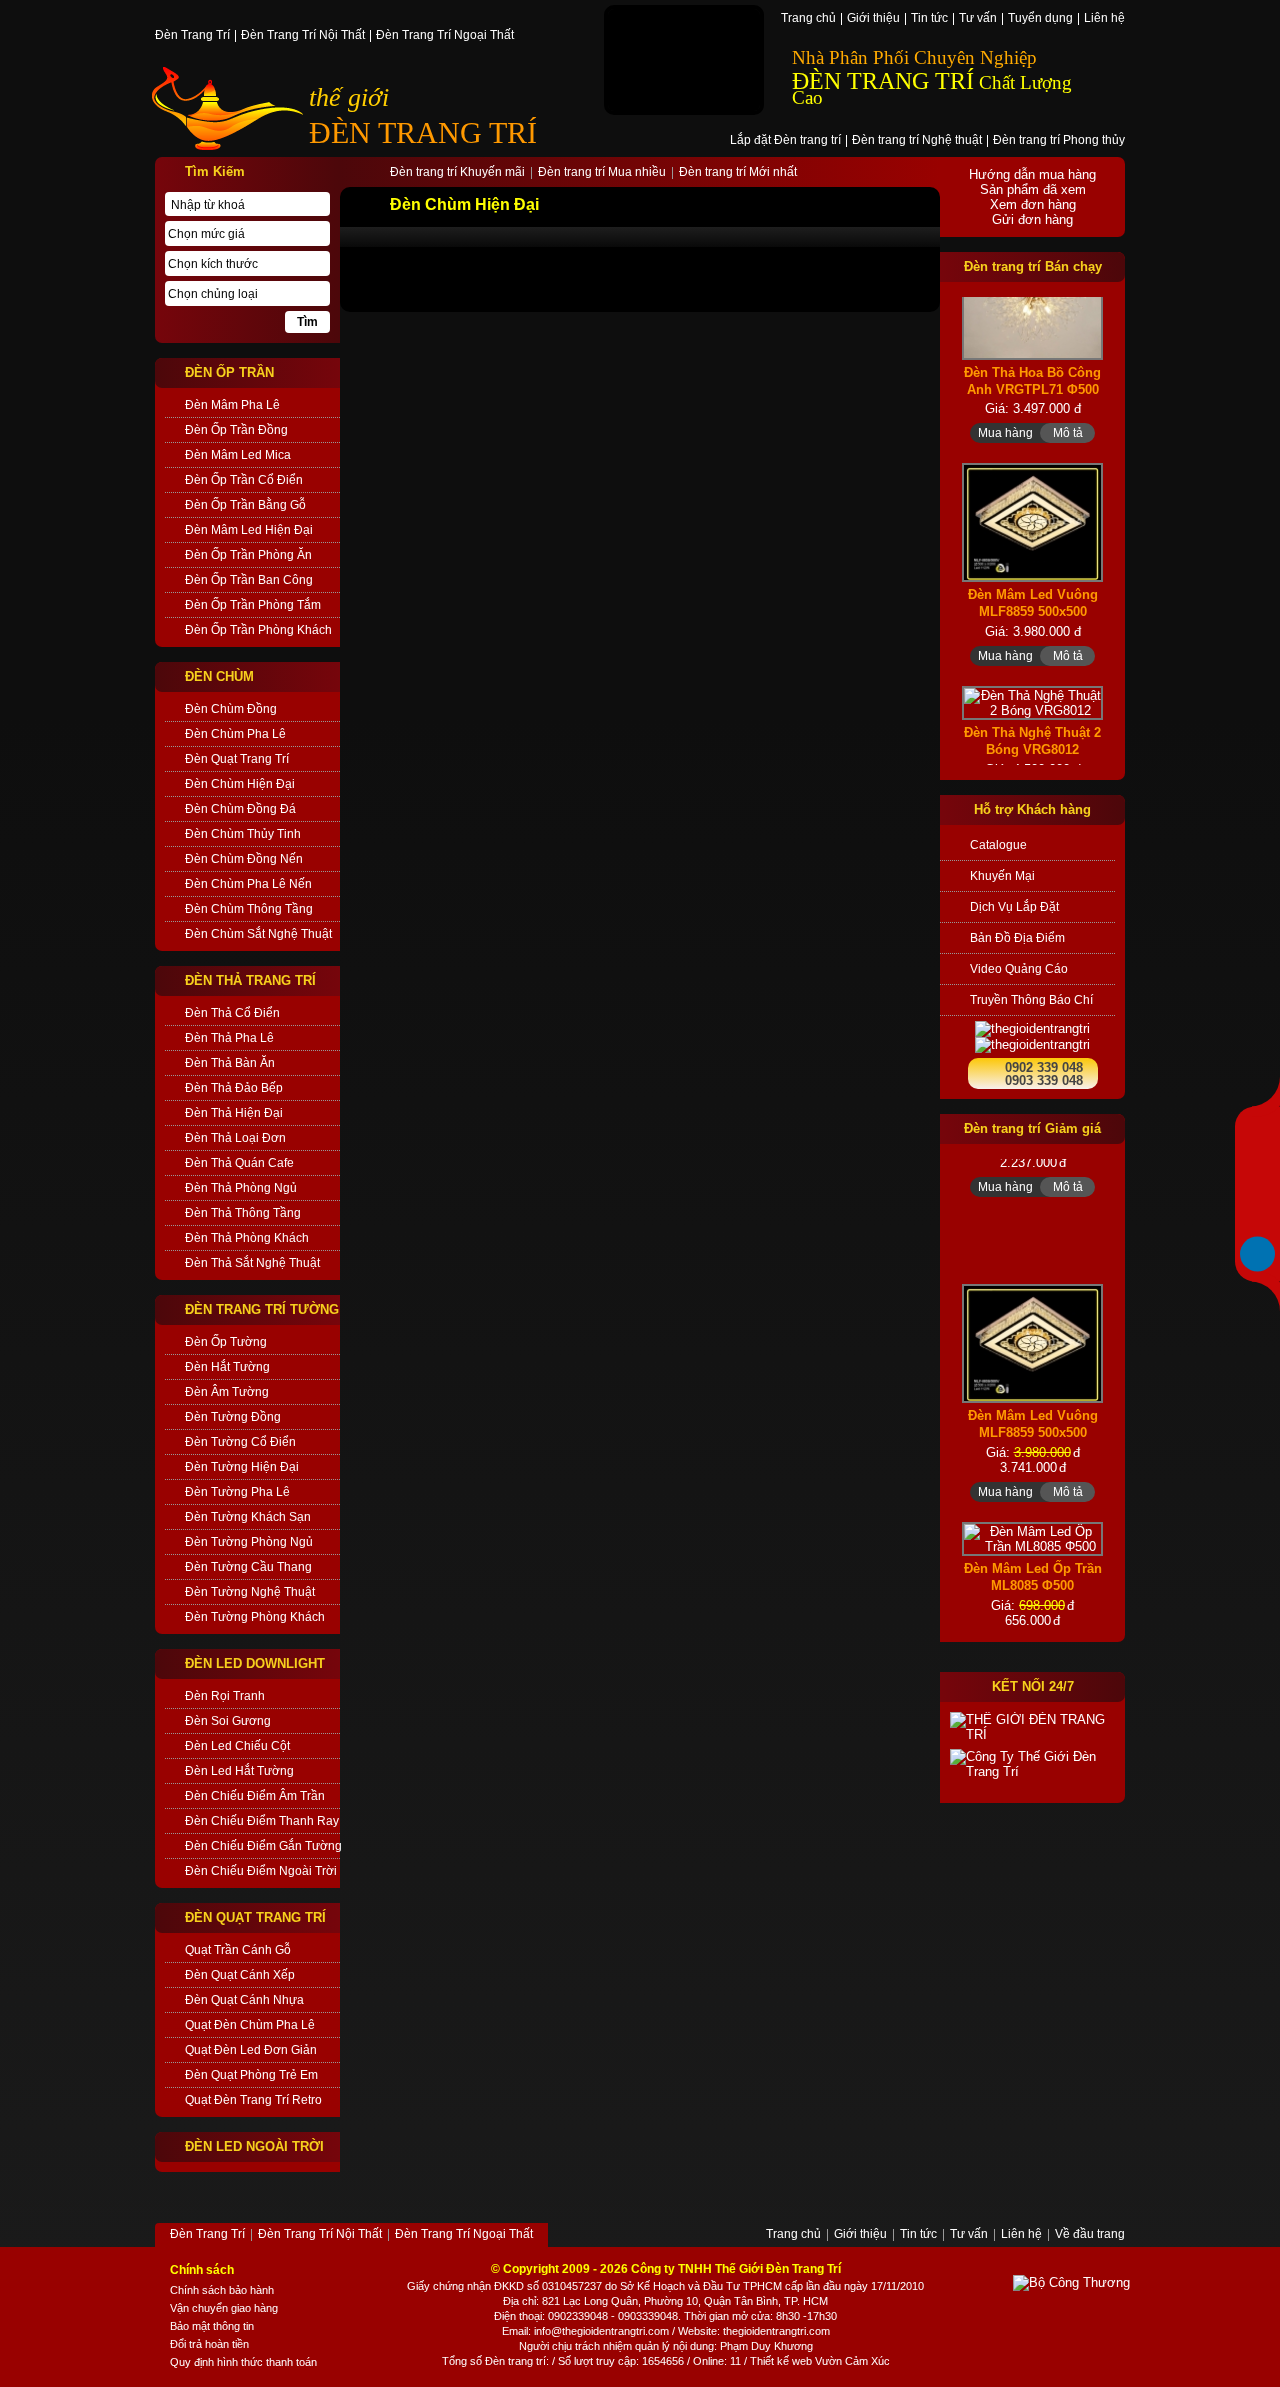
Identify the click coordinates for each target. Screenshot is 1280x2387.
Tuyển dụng (1040, 19)
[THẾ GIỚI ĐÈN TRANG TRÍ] (1032, 1727)
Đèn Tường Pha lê (237, 1492)
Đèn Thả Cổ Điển (232, 1013)
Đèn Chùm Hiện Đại (240, 784)
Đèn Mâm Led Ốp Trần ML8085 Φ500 (1033, 1547)
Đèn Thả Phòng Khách (247, 1238)
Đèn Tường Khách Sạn (248, 1517)
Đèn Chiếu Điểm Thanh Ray (262, 1821)
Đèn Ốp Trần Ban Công (249, 580)
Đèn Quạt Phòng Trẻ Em (251, 2075)
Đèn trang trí (515, 2361)
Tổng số (462, 2361)
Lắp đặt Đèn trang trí (785, 141)
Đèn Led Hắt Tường (239, 1771)
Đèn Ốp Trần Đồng (236, 430)
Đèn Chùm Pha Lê (235, 734)
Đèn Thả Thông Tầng (243, 1213)
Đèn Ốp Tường (226, 1342)
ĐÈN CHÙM (219, 676)
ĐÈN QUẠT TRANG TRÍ (255, 1917)
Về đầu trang (1090, 2235)
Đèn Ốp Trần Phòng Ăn (248, 555)
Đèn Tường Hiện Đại (242, 1467)
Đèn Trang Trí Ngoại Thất (445, 36)
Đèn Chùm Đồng (231, 709)
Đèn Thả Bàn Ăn (230, 1063)
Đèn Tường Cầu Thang (248, 1567)
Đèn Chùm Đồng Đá (240, 809)
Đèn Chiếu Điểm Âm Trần (255, 1796)
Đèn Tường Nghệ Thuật (250, 1592)
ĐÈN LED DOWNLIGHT (255, 1663)
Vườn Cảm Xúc (852, 2361)
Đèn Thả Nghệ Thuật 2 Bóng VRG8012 (1032, 701)
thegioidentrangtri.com (776, 2331)
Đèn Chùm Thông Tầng (249, 909)
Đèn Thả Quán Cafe (239, 1163)
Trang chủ (808, 19)
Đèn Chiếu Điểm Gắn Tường (262, 1846)
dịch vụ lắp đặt (1014, 907)
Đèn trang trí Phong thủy (1059, 141)
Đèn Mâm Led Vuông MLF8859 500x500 (1033, 563)
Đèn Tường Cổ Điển (240, 1442)
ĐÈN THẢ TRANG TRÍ (250, 980)
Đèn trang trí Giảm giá (1032, 1128)
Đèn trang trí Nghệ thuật (917, 141)
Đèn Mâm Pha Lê (232, 405)
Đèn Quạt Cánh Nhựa (244, 2000)
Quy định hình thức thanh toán (243, 2362)
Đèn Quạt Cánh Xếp (240, 1975)
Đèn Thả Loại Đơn (235, 1138)
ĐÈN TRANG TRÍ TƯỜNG (262, 1309)
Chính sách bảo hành (222, 2290)
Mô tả (1068, 393)
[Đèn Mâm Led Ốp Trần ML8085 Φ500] (1032, 1509)
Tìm (307, 322)
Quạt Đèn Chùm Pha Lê (250, 2025)
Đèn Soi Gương (228, 1721)
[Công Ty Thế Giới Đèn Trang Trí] (1032, 1764)
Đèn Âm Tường (227, 1392)
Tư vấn (978, 19)
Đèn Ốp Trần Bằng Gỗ (245, 505)
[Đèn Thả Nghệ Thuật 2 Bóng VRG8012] (1032, 663)
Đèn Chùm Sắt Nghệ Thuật (258, 934)
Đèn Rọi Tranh (225, 1696)
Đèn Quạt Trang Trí (237, 759)
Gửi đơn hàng (1032, 219)
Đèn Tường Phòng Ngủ (249, 1542)
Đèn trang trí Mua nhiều (602, 173)
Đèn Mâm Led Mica (238, 455)
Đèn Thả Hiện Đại (234, 1113)
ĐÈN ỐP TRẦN (229, 372)
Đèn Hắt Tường (227, 1367)
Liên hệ (1104, 19)
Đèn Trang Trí (192, 36)
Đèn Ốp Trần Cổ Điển (244, 480)
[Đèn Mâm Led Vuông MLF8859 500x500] (1032, 482)
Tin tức (929, 19)
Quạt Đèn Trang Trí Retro (253, 2100)
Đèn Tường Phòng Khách (255, 1617)
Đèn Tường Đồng (233, 1417)
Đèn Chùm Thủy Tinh (243, 834)
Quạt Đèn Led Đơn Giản (251, 2050)
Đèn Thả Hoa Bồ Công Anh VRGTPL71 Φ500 (1032, 340)
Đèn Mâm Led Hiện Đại (249, 530)
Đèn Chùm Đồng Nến (244, 859)
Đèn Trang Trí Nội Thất (303, 36)
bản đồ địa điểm (1017, 938)
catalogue (998, 845)
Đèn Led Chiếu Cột (237, 1746)
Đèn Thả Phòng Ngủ (241, 1188)
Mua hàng (1005, 393)
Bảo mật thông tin (212, 2326)
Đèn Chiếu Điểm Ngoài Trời (261, 1871)
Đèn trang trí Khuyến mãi (457, 173)
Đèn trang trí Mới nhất (738, 173)
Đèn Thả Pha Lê (229, 1038)
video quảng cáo (1019, 969)
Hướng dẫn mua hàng (1032, 174)
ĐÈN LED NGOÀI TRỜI (254, 2146)
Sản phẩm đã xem (1033, 189)
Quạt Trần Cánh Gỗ (238, 1950)
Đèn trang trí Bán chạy (1033, 266)
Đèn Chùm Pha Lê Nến (248, 884)
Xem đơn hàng (1033, 204)
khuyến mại (1002, 876)
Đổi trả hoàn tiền (209, 2344)
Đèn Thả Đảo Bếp (234, 1088)
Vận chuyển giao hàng (224, 2308)
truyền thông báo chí (1031, 1000)
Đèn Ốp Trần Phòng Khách (258, 630)
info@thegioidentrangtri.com (601, 2331)
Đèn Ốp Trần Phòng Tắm (253, 605)
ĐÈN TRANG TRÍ (423, 132)
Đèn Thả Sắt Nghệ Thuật (252, 1263)
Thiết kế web (781, 2361)
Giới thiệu (873, 19)
